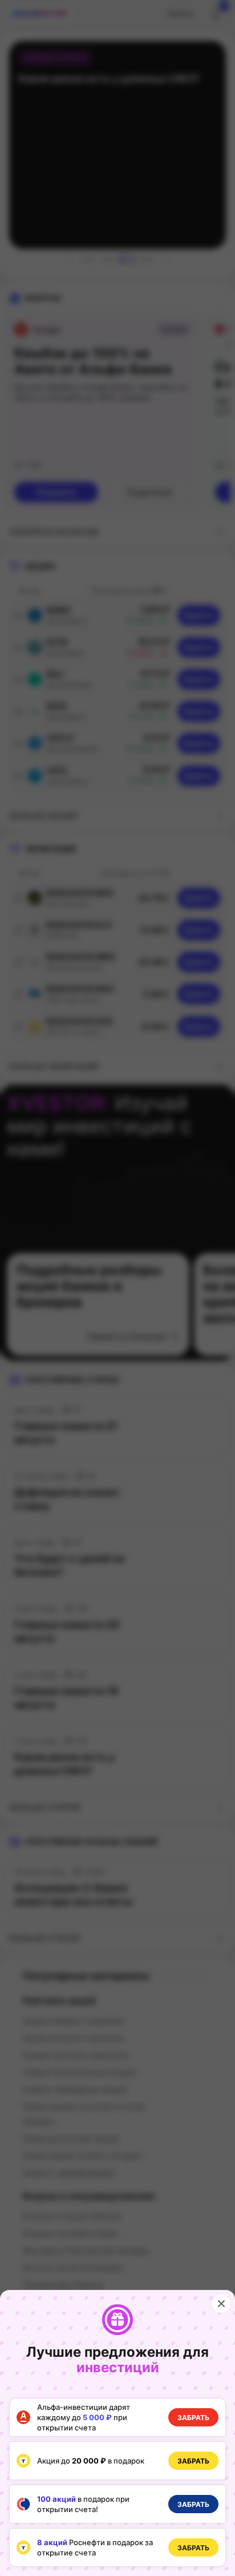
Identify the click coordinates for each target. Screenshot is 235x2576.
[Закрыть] (221, 2304)
